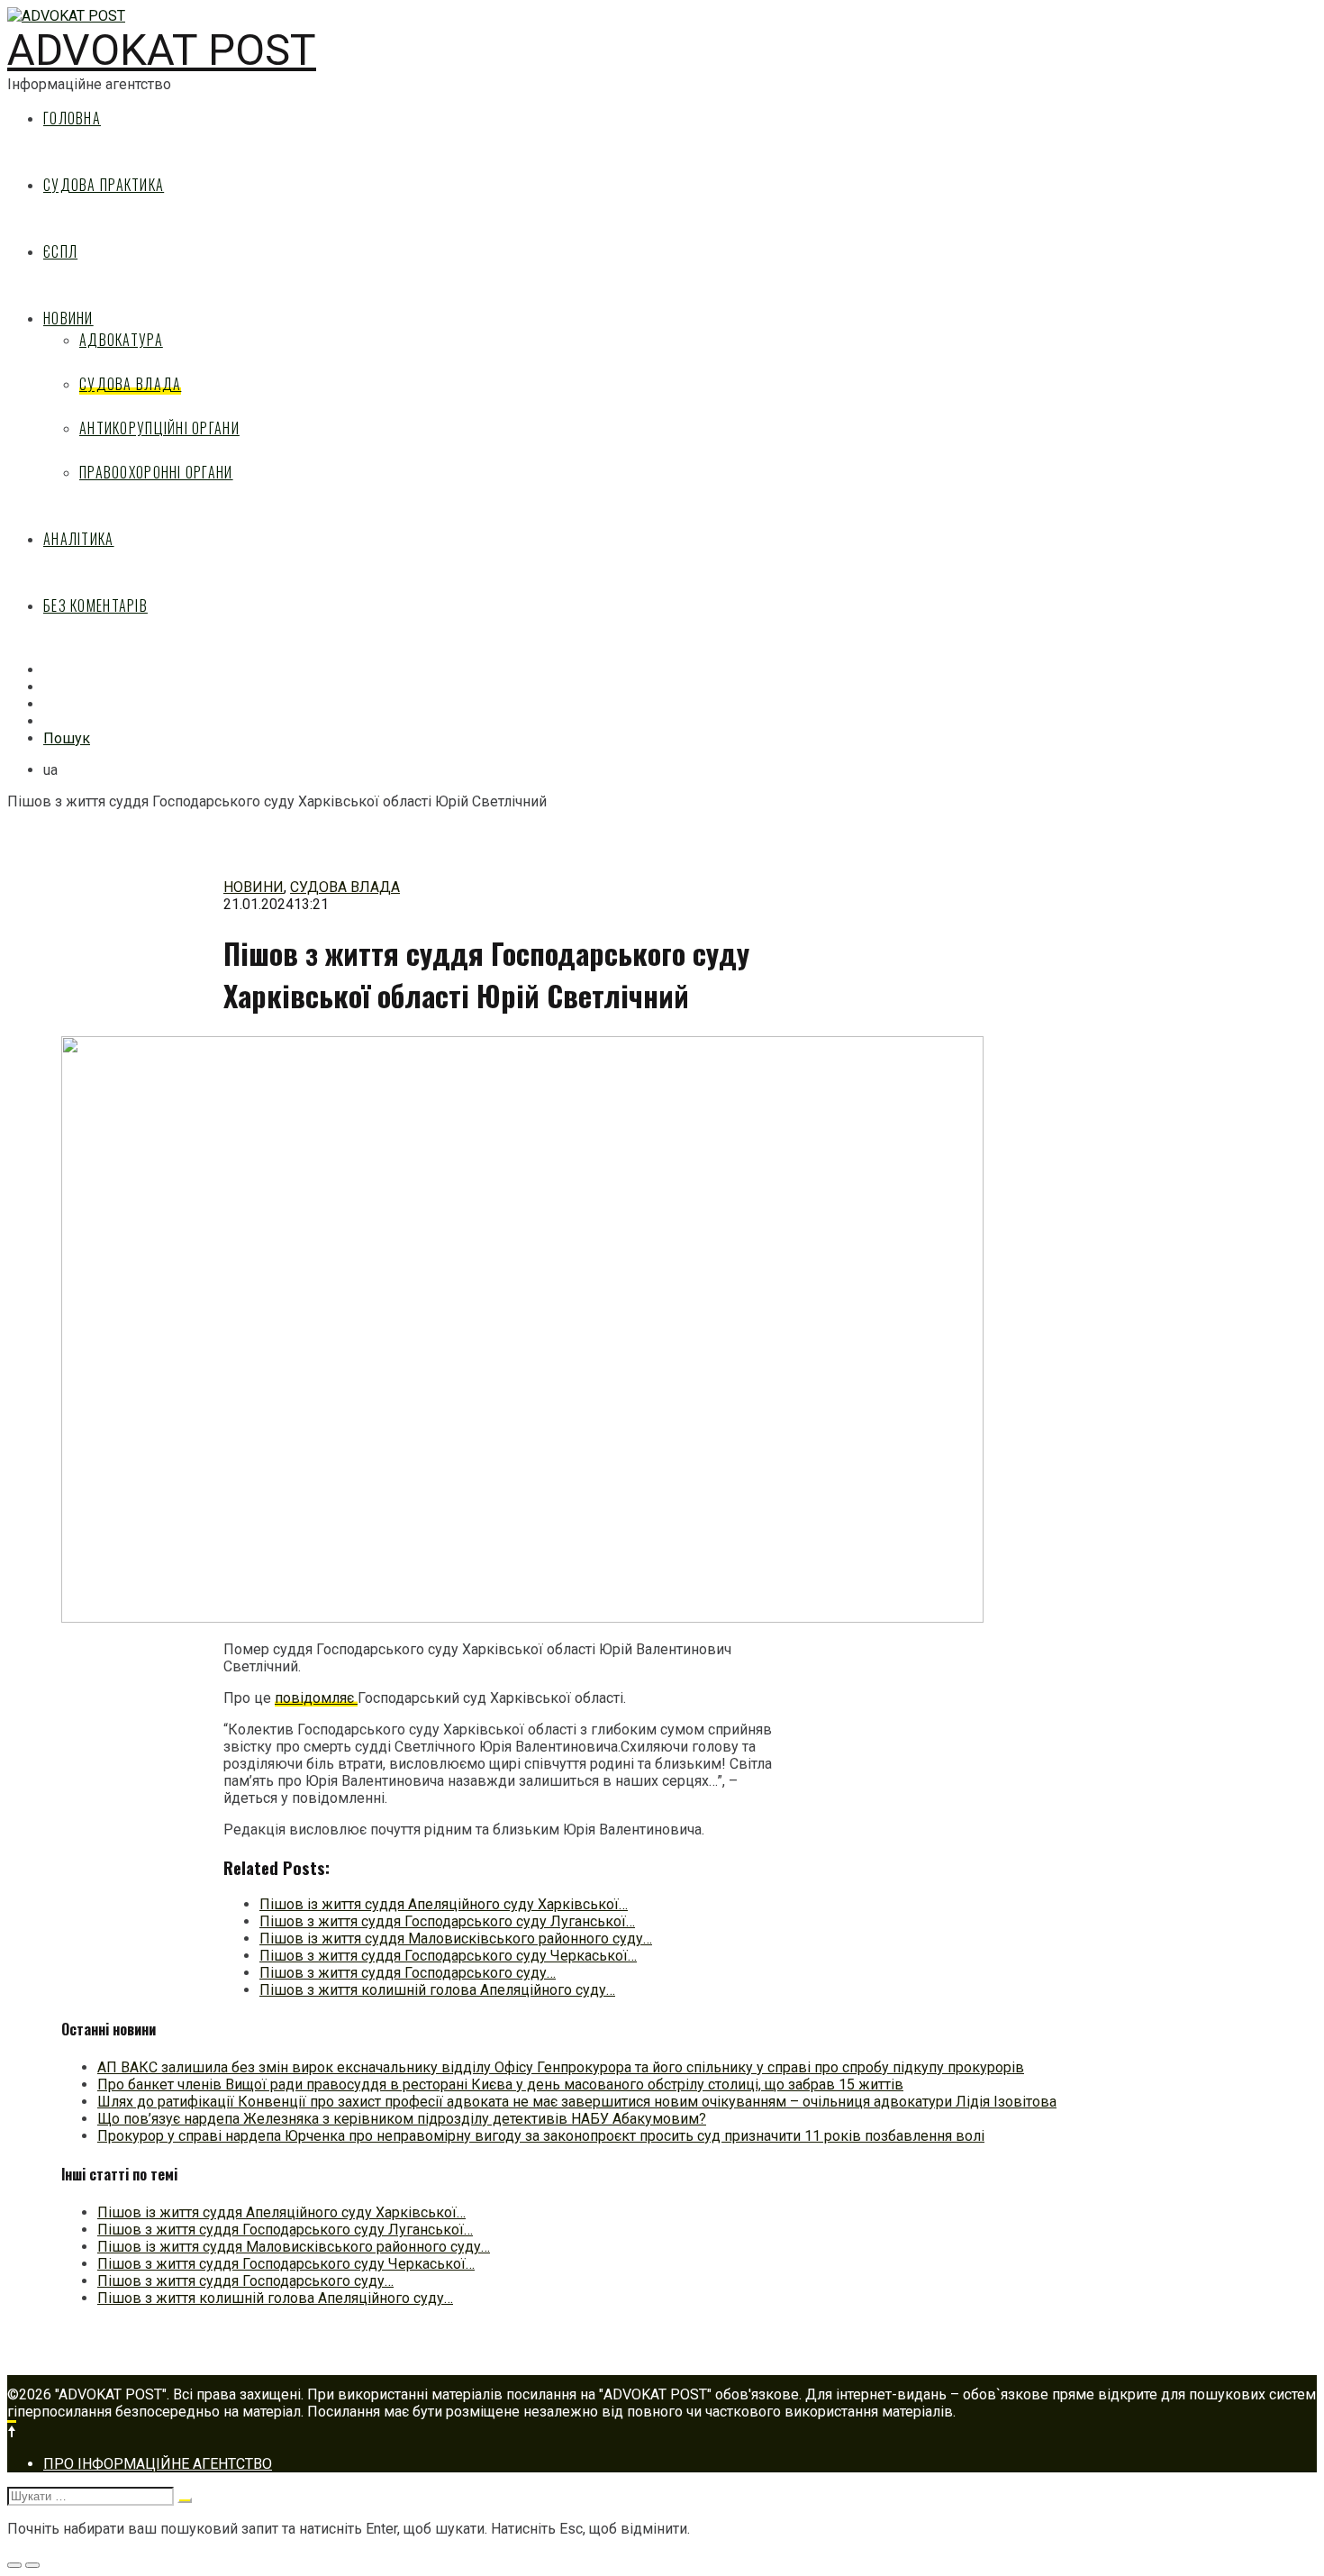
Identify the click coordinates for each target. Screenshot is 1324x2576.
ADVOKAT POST (162, 50)
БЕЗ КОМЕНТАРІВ (95, 605)
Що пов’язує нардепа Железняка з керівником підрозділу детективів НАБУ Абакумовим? (402, 2119)
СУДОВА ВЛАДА (130, 384)
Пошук (67, 738)
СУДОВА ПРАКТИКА (104, 185)
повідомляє (316, 1698)
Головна (72, 118)
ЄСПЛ (60, 251)
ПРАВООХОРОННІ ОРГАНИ (156, 472)
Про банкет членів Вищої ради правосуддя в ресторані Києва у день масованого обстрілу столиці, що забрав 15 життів (500, 2084)
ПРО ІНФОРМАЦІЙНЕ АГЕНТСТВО (158, 2464)
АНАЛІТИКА (79, 539)
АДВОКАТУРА (121, 340)
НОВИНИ (68, 318)
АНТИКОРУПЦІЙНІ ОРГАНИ (159, 428)
